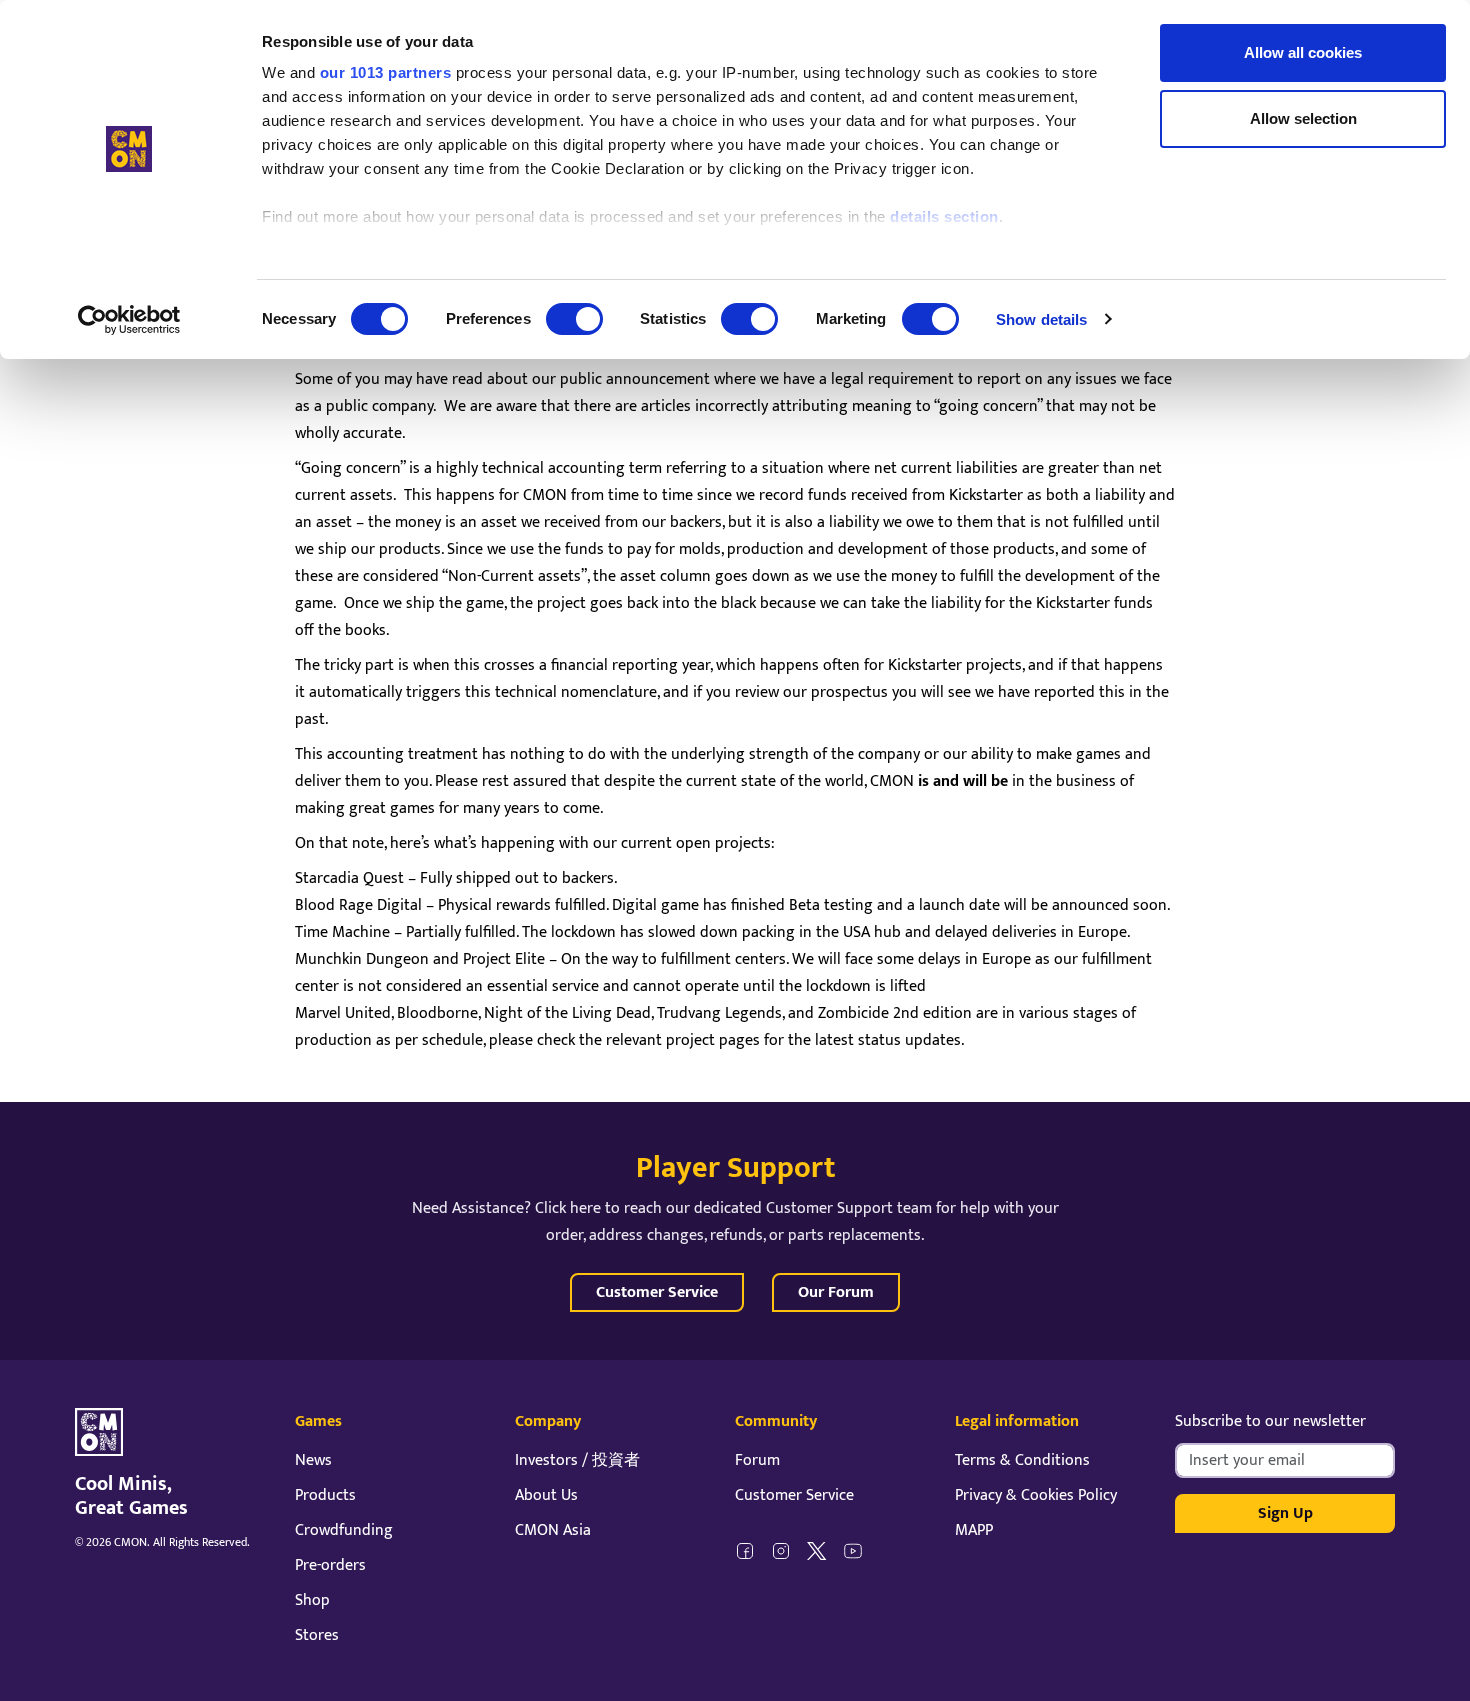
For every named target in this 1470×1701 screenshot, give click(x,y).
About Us (546, 1495)
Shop (312, 1600)
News (313, 1460)
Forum (757, 1460)
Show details (1041, 319)
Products (325, 1495)
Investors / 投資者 (577, 1460)
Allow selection (1303, 118)
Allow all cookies (1303, 52)
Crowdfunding (344, 1530)
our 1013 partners (386, 72)
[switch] (574, 319)
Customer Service (657, 1292)
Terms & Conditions (1022, 1460)
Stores (317, 1635)
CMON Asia (553, 1530)
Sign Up (1285, 1513)
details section (944, 216)
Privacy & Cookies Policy (1036, 1495)
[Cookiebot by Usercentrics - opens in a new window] (129, 320)
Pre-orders (330, 1565)
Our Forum (836, 1292)
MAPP (974, 1530)
